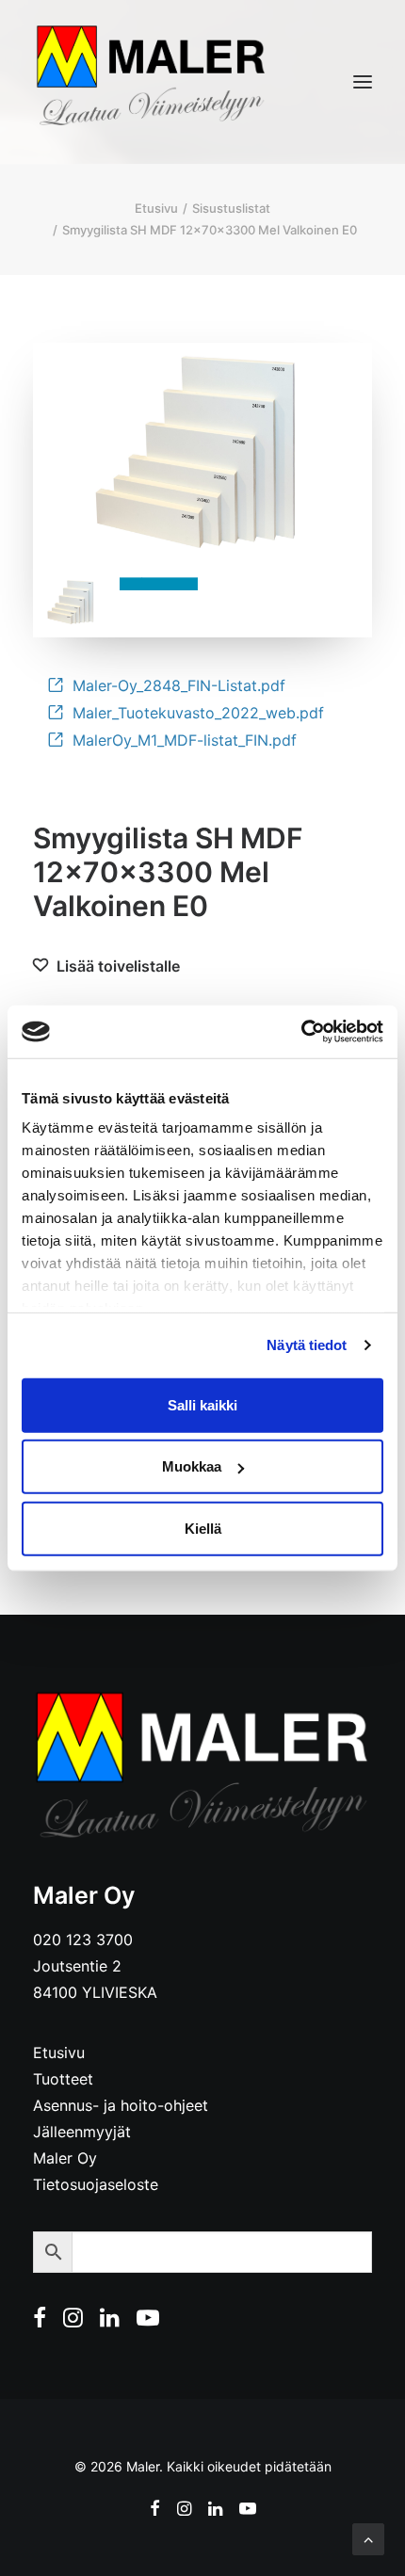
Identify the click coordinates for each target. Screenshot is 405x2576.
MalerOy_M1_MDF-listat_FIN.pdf (185, 740)
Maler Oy (65, 2158)
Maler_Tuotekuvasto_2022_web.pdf (198, 713)
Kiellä (203, 1528)
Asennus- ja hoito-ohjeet (121, 2105)
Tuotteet (63, 2079)
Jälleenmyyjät (82, 2132)
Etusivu (156, 208)
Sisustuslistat (231, 208)
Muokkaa (192, 1466)
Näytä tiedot (307, 1345)
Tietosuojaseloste (96, 2184)
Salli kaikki (202, 1404)
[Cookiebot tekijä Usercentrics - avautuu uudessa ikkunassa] (301, 1032)
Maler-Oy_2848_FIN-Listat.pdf (179, 685)
